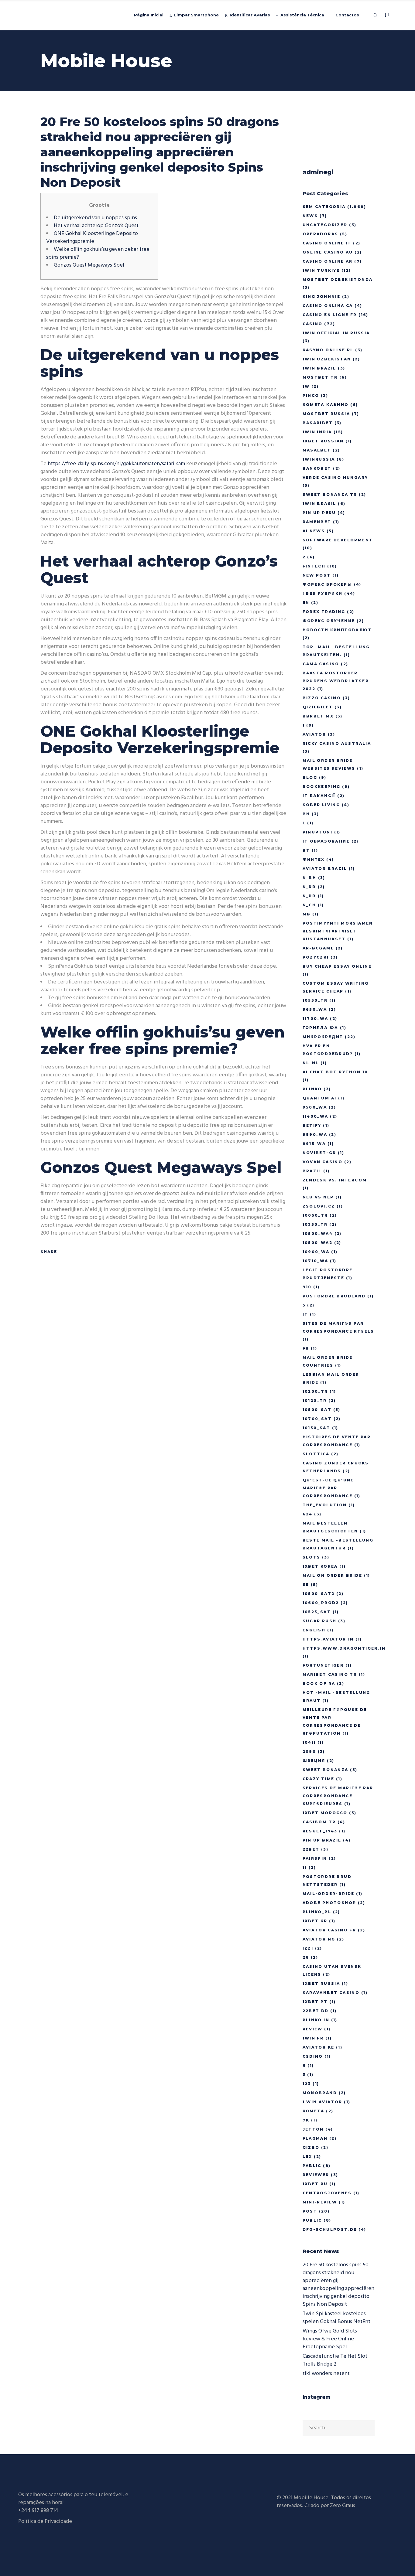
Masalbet (317, 450)
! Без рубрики (323, 593)
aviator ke (319, 2047)
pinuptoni (318, 832)
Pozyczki (316, 957)
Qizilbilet (318, 707)
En (306, 603)
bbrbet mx (318, 716)
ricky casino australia (337, 743)
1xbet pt (315, 2002)
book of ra (319, 1683)
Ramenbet (317, 522)
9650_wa (315, 1009)
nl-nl (311, 1063)
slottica (316, 1454)
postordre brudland (334, 1296)
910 (307, 1287)
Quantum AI (320, 1098)
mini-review (320, 2202)
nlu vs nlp (318, 1197)
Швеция (314, 1761)
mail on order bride (333, 1575)
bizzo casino (322, 698)
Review (313, 2029)
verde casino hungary (335, 477)
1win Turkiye (321, 270)
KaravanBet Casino (331, 1993)
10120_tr (315, 1400)
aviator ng (319, 1939)
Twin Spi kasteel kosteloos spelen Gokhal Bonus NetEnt (336, 2318)
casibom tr (319, 1822)
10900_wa (316, 1252)
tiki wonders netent (326, 2374)
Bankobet (317, 468)
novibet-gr (319, 1153)
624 (308, 1514)
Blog (310, 777)
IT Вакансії (319, 796)
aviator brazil (325, 869)
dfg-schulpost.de (330, 2229)
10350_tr (315, 1224)
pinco (311, 395)
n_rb (309, 887)
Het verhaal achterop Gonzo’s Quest (96, 226)
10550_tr (315, 1000)
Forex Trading (324, 612)
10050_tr (315, 1215)
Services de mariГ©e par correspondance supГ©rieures (338, 1796)
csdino (313, 2056)
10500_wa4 (318, 1233)
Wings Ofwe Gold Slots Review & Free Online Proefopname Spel (330, 2339)
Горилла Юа (321, 1028)
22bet (311, 1849)
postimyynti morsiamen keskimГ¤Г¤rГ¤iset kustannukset (338, 931)
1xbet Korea (320, 1566)
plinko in (316, 2020)
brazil (312, 1171)
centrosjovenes (327, 2193)
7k (306, 2120)
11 (305, 1867)
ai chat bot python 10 (335, 1072)
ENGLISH (314, 1630)
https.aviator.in (328, 1639)
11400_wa (316, 1116)
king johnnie (322, 296)
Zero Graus (343, 2506)
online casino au (328, 252)
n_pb (309, 896)
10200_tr (315, 1391)
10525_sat (317, 1612)
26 (306, 1957)
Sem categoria (324, 207)
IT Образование (326, 841)
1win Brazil (319, 368)
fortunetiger (323, 1665)
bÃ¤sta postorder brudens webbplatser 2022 (336, 681)
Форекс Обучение (329, 621)
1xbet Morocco (325, 1813)
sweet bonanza (326, 1770)
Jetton (313, 2129)
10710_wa (316, 1261)
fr (306, 1348)
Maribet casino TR (330, 1674)
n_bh (310, 878)
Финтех (314, 859)
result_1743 (320, 1831)
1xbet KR (315, 1921)
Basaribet (318, 423)
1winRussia (319, 459)
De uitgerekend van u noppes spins (95, 218)
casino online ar (328, 261)
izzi (308, 1948)
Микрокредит (323, 1037)
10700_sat (317, 1419)
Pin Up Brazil (322, 1840)
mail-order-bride (329, 1894)
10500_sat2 (319, 1594)
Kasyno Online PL (328, 350)
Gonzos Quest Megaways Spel (89, 265)
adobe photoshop (329, 1903)
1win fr (313, 2038)
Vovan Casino (323, 1162)
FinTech (314, 566)
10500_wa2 (318, 1243)
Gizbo (311, 2147)
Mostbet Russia (326, 414)
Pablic (312, 2166)
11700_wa (316, 1019)
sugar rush (320, 1621)
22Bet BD (316, 2011)
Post (310, 2211)
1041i (309, 1742)
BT (306, 850)
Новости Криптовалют (337, 630)
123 (307, 2084)
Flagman (315, 2138)
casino (313, 324)
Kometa (314, 2111)
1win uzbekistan (327, 359)
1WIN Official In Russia (336, 333)
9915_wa (314, 1144)
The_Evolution (325, 1505)
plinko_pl (317, 1912)
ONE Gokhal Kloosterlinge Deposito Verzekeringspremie (92, 238)
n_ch (309, 905)
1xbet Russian (323, 441)
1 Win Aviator (322, 2102)
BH (306, 814)
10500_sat (317, 1410)
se (306, 1584)
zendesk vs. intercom (335, 1180)
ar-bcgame (318, 948)
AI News (314, 531)
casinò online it (327, 243)
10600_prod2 (321, 1603)
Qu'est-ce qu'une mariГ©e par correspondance (328, 1488)
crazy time (319, 1779)
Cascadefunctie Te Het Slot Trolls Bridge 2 (335, 2360)
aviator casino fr (329, 1930)
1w (306, 386)
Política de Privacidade (45, 2521)
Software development (338, 540)
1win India (317, 432)
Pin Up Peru (319, 513)
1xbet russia (321, 1983)
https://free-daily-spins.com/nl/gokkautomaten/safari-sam (116, 464)
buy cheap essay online (337, 966)
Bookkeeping (322, 787)
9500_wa (315, 1107)
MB (307, 914)
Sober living (321, 805)
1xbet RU (315, 2184)
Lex (307, 2157)
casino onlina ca (328, 306)
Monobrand (320, 2093)
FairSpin (315, 1858)
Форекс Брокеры (328, 584)
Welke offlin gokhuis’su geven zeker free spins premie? (98, 253)
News (310, 216)
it (305, 1314)
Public (312, 2220)
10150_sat (317, 1428)
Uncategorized (325, 225)
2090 (309, 1751)
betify (312, 1125)
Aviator (314, 734)
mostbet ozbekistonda (338, 279)
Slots (312, 1557)
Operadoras (321, 234)
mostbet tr (320, 377)
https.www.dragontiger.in (344, 1648)
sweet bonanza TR (330, 494)
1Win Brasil (319, 504)
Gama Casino (321, 664)
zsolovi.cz (319, 1206)
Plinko (312, 1089)
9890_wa (315, 1135)
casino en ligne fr (330, 315)
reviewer (316, 2175)
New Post (317, 575)
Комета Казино (326, 405)
